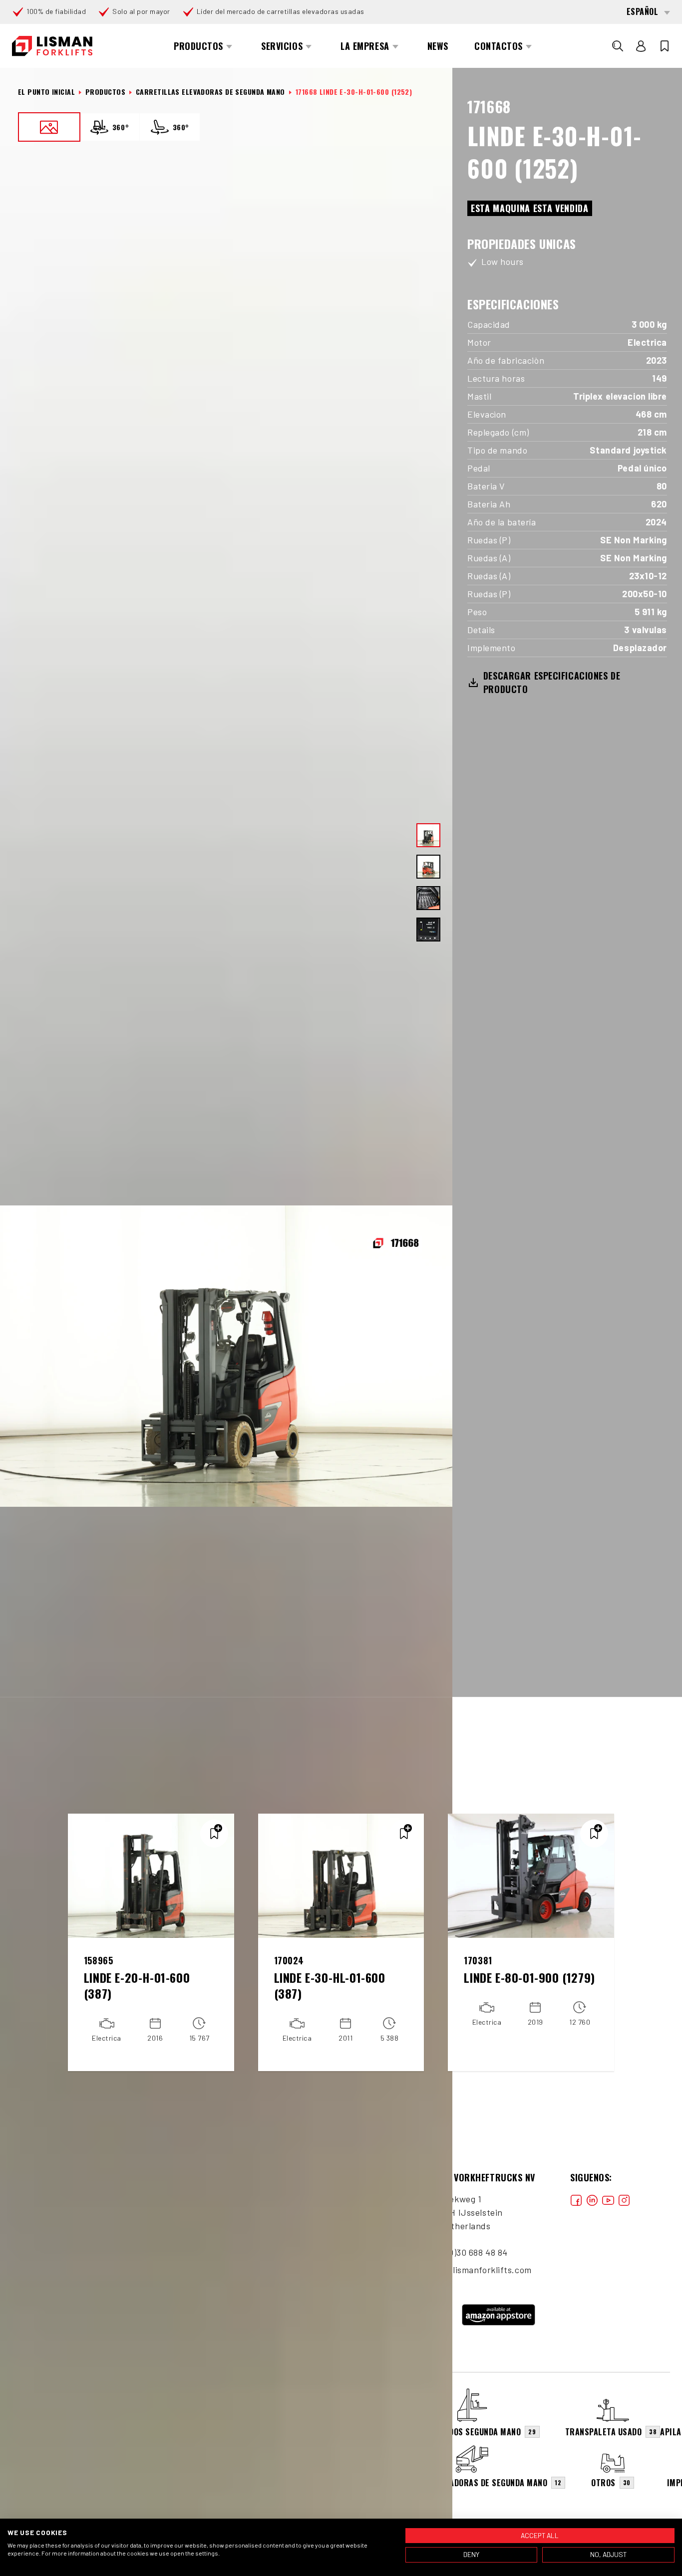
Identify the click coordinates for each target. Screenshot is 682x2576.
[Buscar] (618, 46)
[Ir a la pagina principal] (52, 46)
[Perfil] (641, 46)
